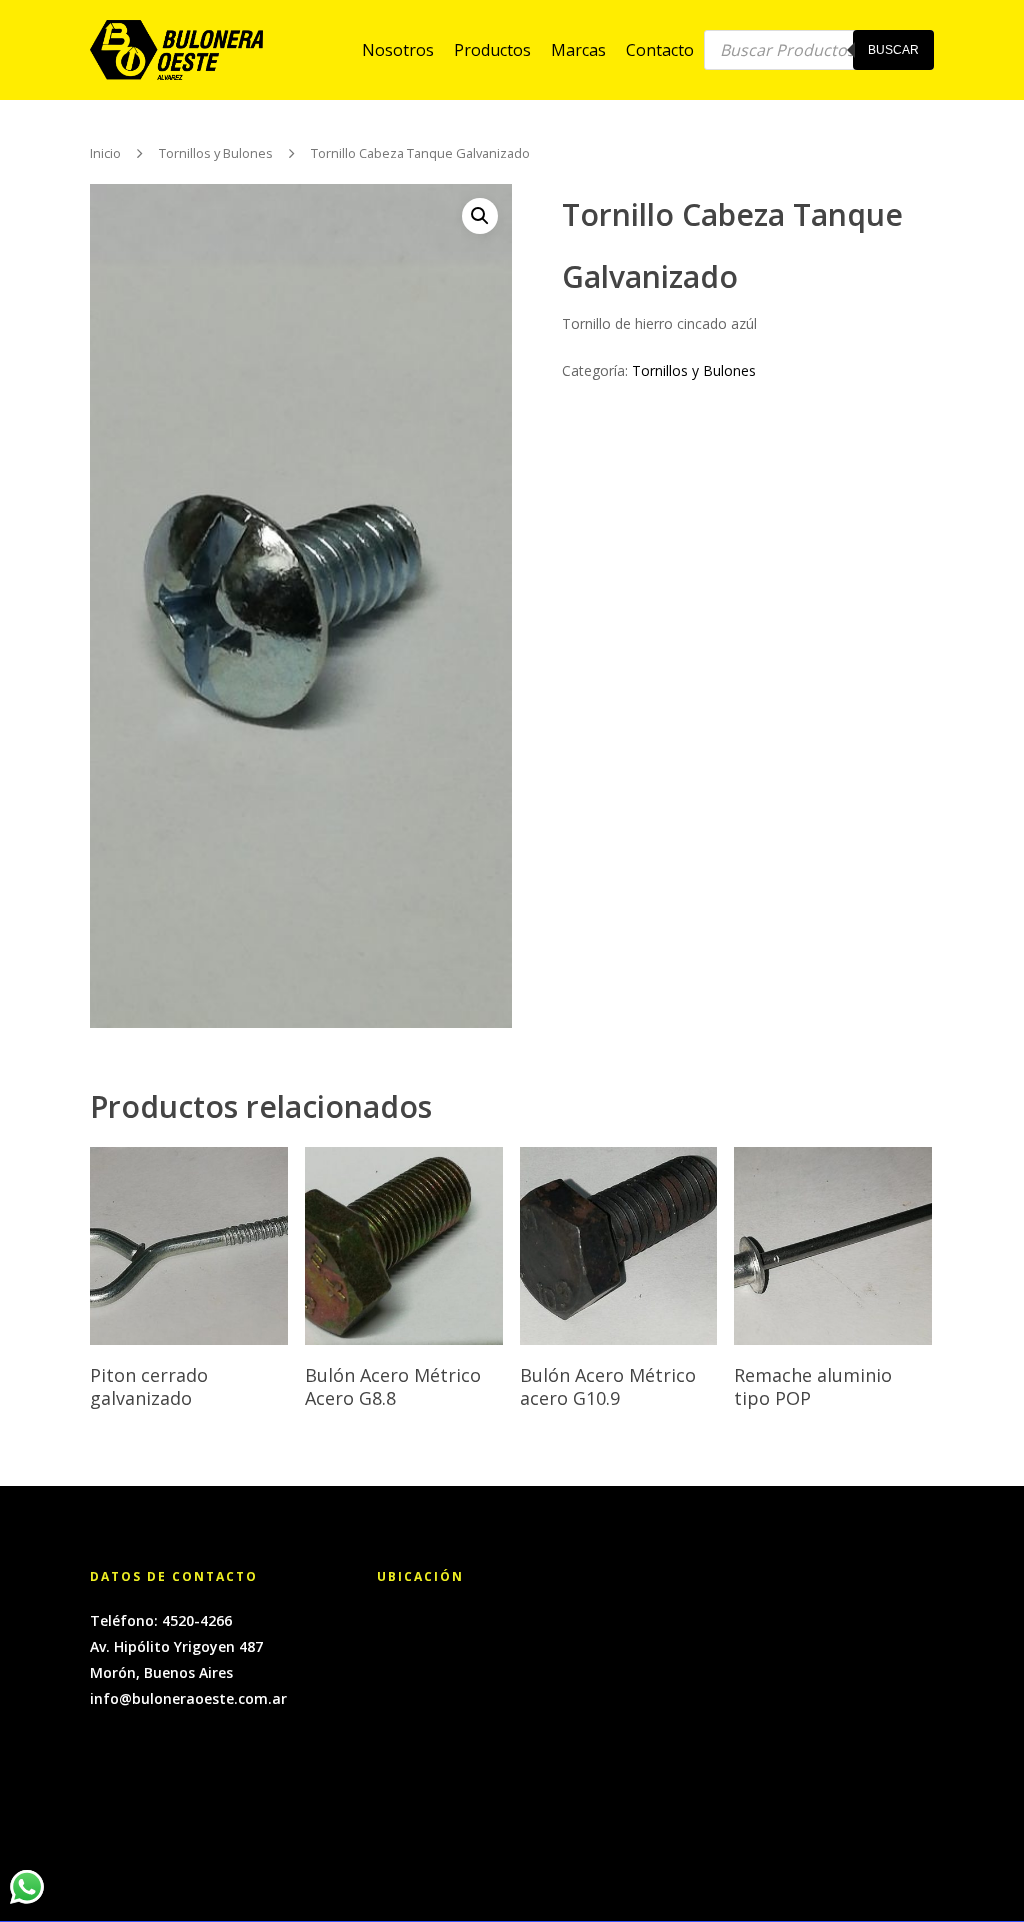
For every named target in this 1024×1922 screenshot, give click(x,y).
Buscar (893, 50)
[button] (480, 216)
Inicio (105, 154)
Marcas (578, 50)
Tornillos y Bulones (216, 154)
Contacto (660, 50)
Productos (492, 50)
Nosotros (398, 50)
